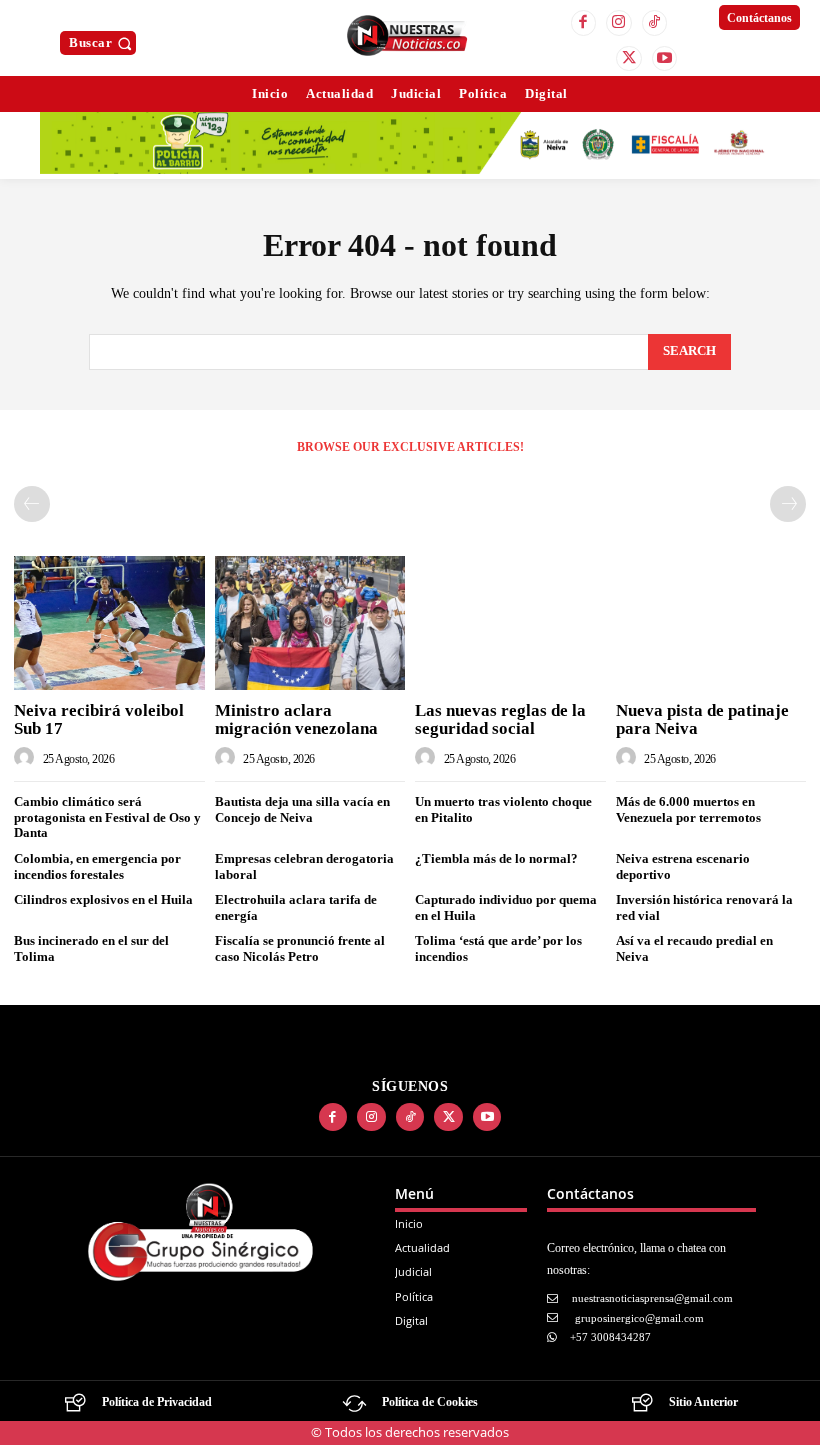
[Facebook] (584, 23)
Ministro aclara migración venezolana (296, 720)
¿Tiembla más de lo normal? (496, 858)
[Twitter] (629, 59)
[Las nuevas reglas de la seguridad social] (510, 622)
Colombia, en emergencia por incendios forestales (97, 866)
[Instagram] (619, 23)
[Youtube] (665, 59)
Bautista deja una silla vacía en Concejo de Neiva (302, 809)
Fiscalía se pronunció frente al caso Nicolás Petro (300, 948)
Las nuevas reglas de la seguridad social (500, 720)
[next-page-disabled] (788, 504)
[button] (102, 43)
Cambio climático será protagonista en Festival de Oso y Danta (107, 817)
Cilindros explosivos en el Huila (103, 899)
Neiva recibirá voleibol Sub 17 (99, 720)
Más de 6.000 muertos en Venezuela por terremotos (688, 809)
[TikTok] (655, 23)
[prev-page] (32, 504)
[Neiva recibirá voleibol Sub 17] (109, 622)
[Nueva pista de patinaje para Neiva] (711, 622)
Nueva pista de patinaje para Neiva (702, 720)
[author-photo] (27, 758)
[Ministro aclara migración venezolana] (310, 622)
